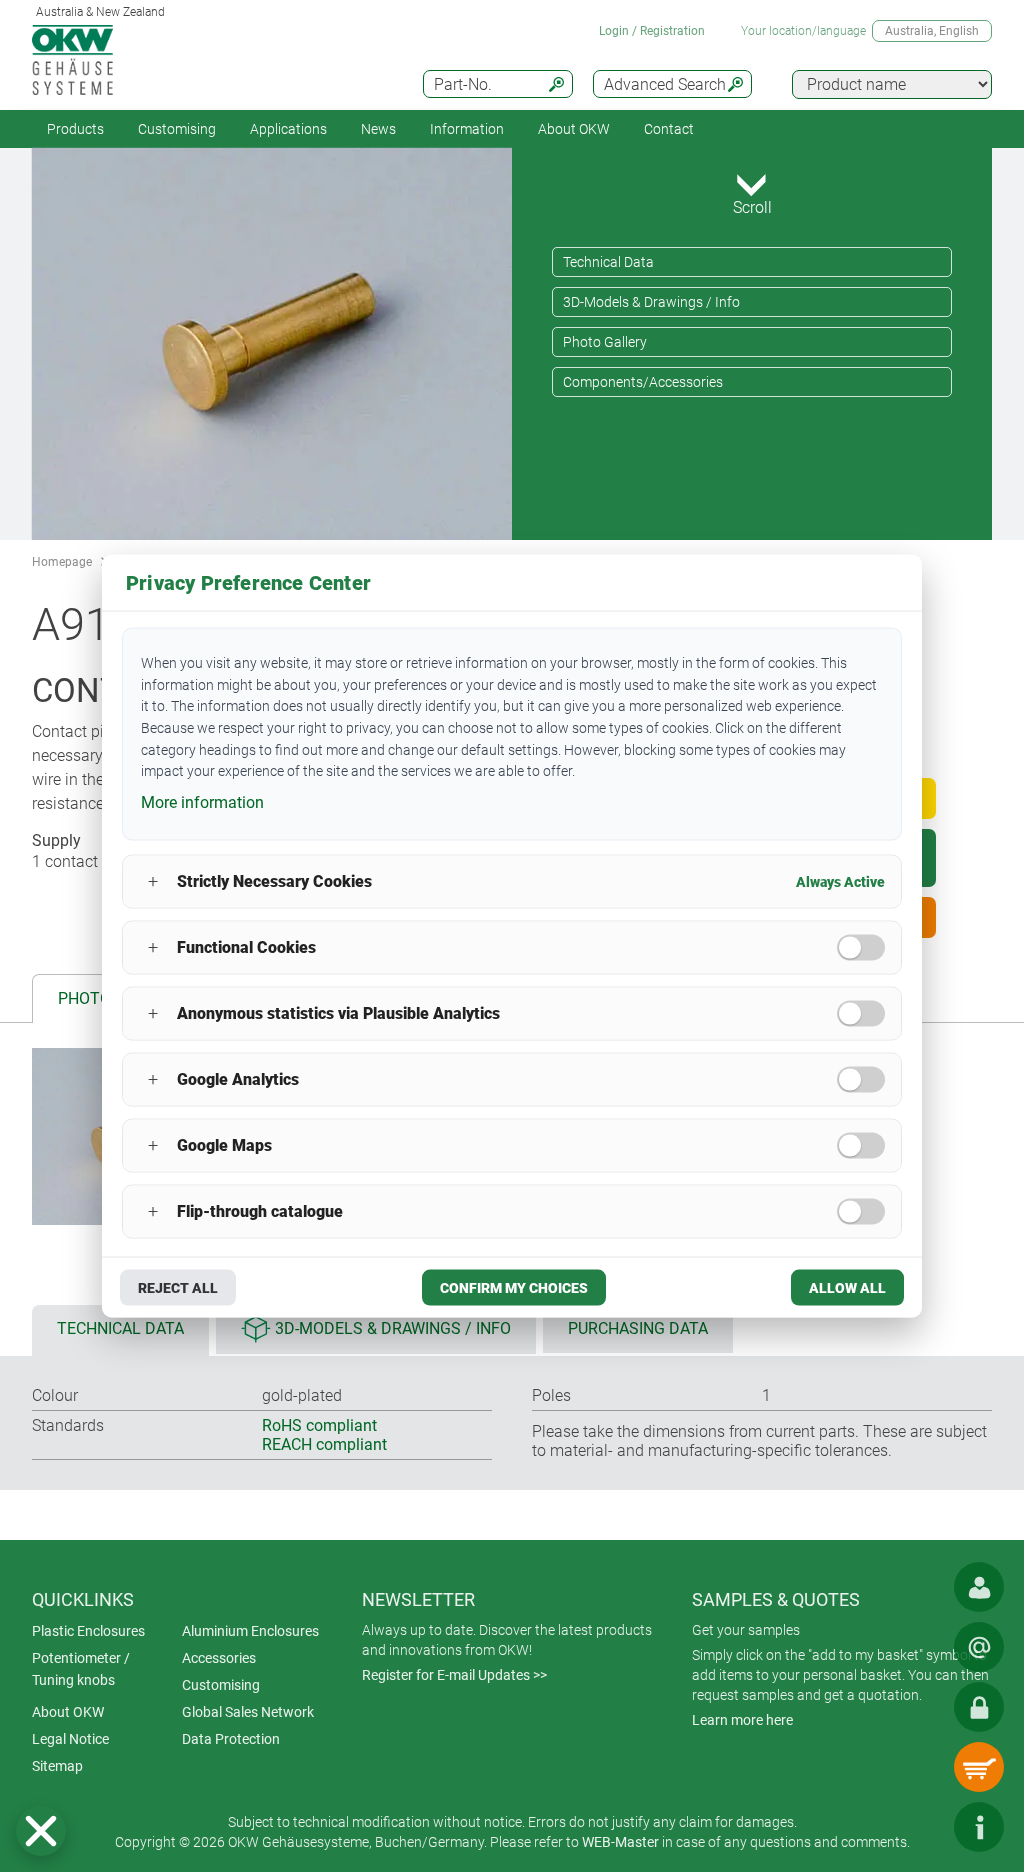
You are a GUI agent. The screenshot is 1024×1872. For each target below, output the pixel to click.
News (378, 129)
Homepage (62, 562)
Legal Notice (70, 1739)
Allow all (847, 1287)
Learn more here (742, 1720)
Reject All (178, 1287)
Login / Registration (652, 31)
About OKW (68, 1712)
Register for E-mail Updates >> (454, 1675)
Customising (177, 129)
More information (202, 802)
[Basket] (979, 1767)
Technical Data (608, 262)
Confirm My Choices (514, 1287)
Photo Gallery (605, 342)
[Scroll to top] (919, 1827)
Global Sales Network (248, 1712)
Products (75, 129)
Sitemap (57, 1766)
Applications (288, 129)
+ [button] (153, 881)
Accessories (219, 1658)
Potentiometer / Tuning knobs (81, 1669)
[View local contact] (979, 1587)
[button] (41, 1831)
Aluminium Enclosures (250, 1631)
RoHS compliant (319, 1425)
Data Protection (231, 1739)
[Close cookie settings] (41, 1831)
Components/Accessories (643, 382)
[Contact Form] (979, 1647)
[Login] (979, 1707)
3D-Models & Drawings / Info (651, 302)
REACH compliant (324, 1444)
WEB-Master (620, 1842)
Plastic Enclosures (88, 1631)
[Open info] (979, 1827)
